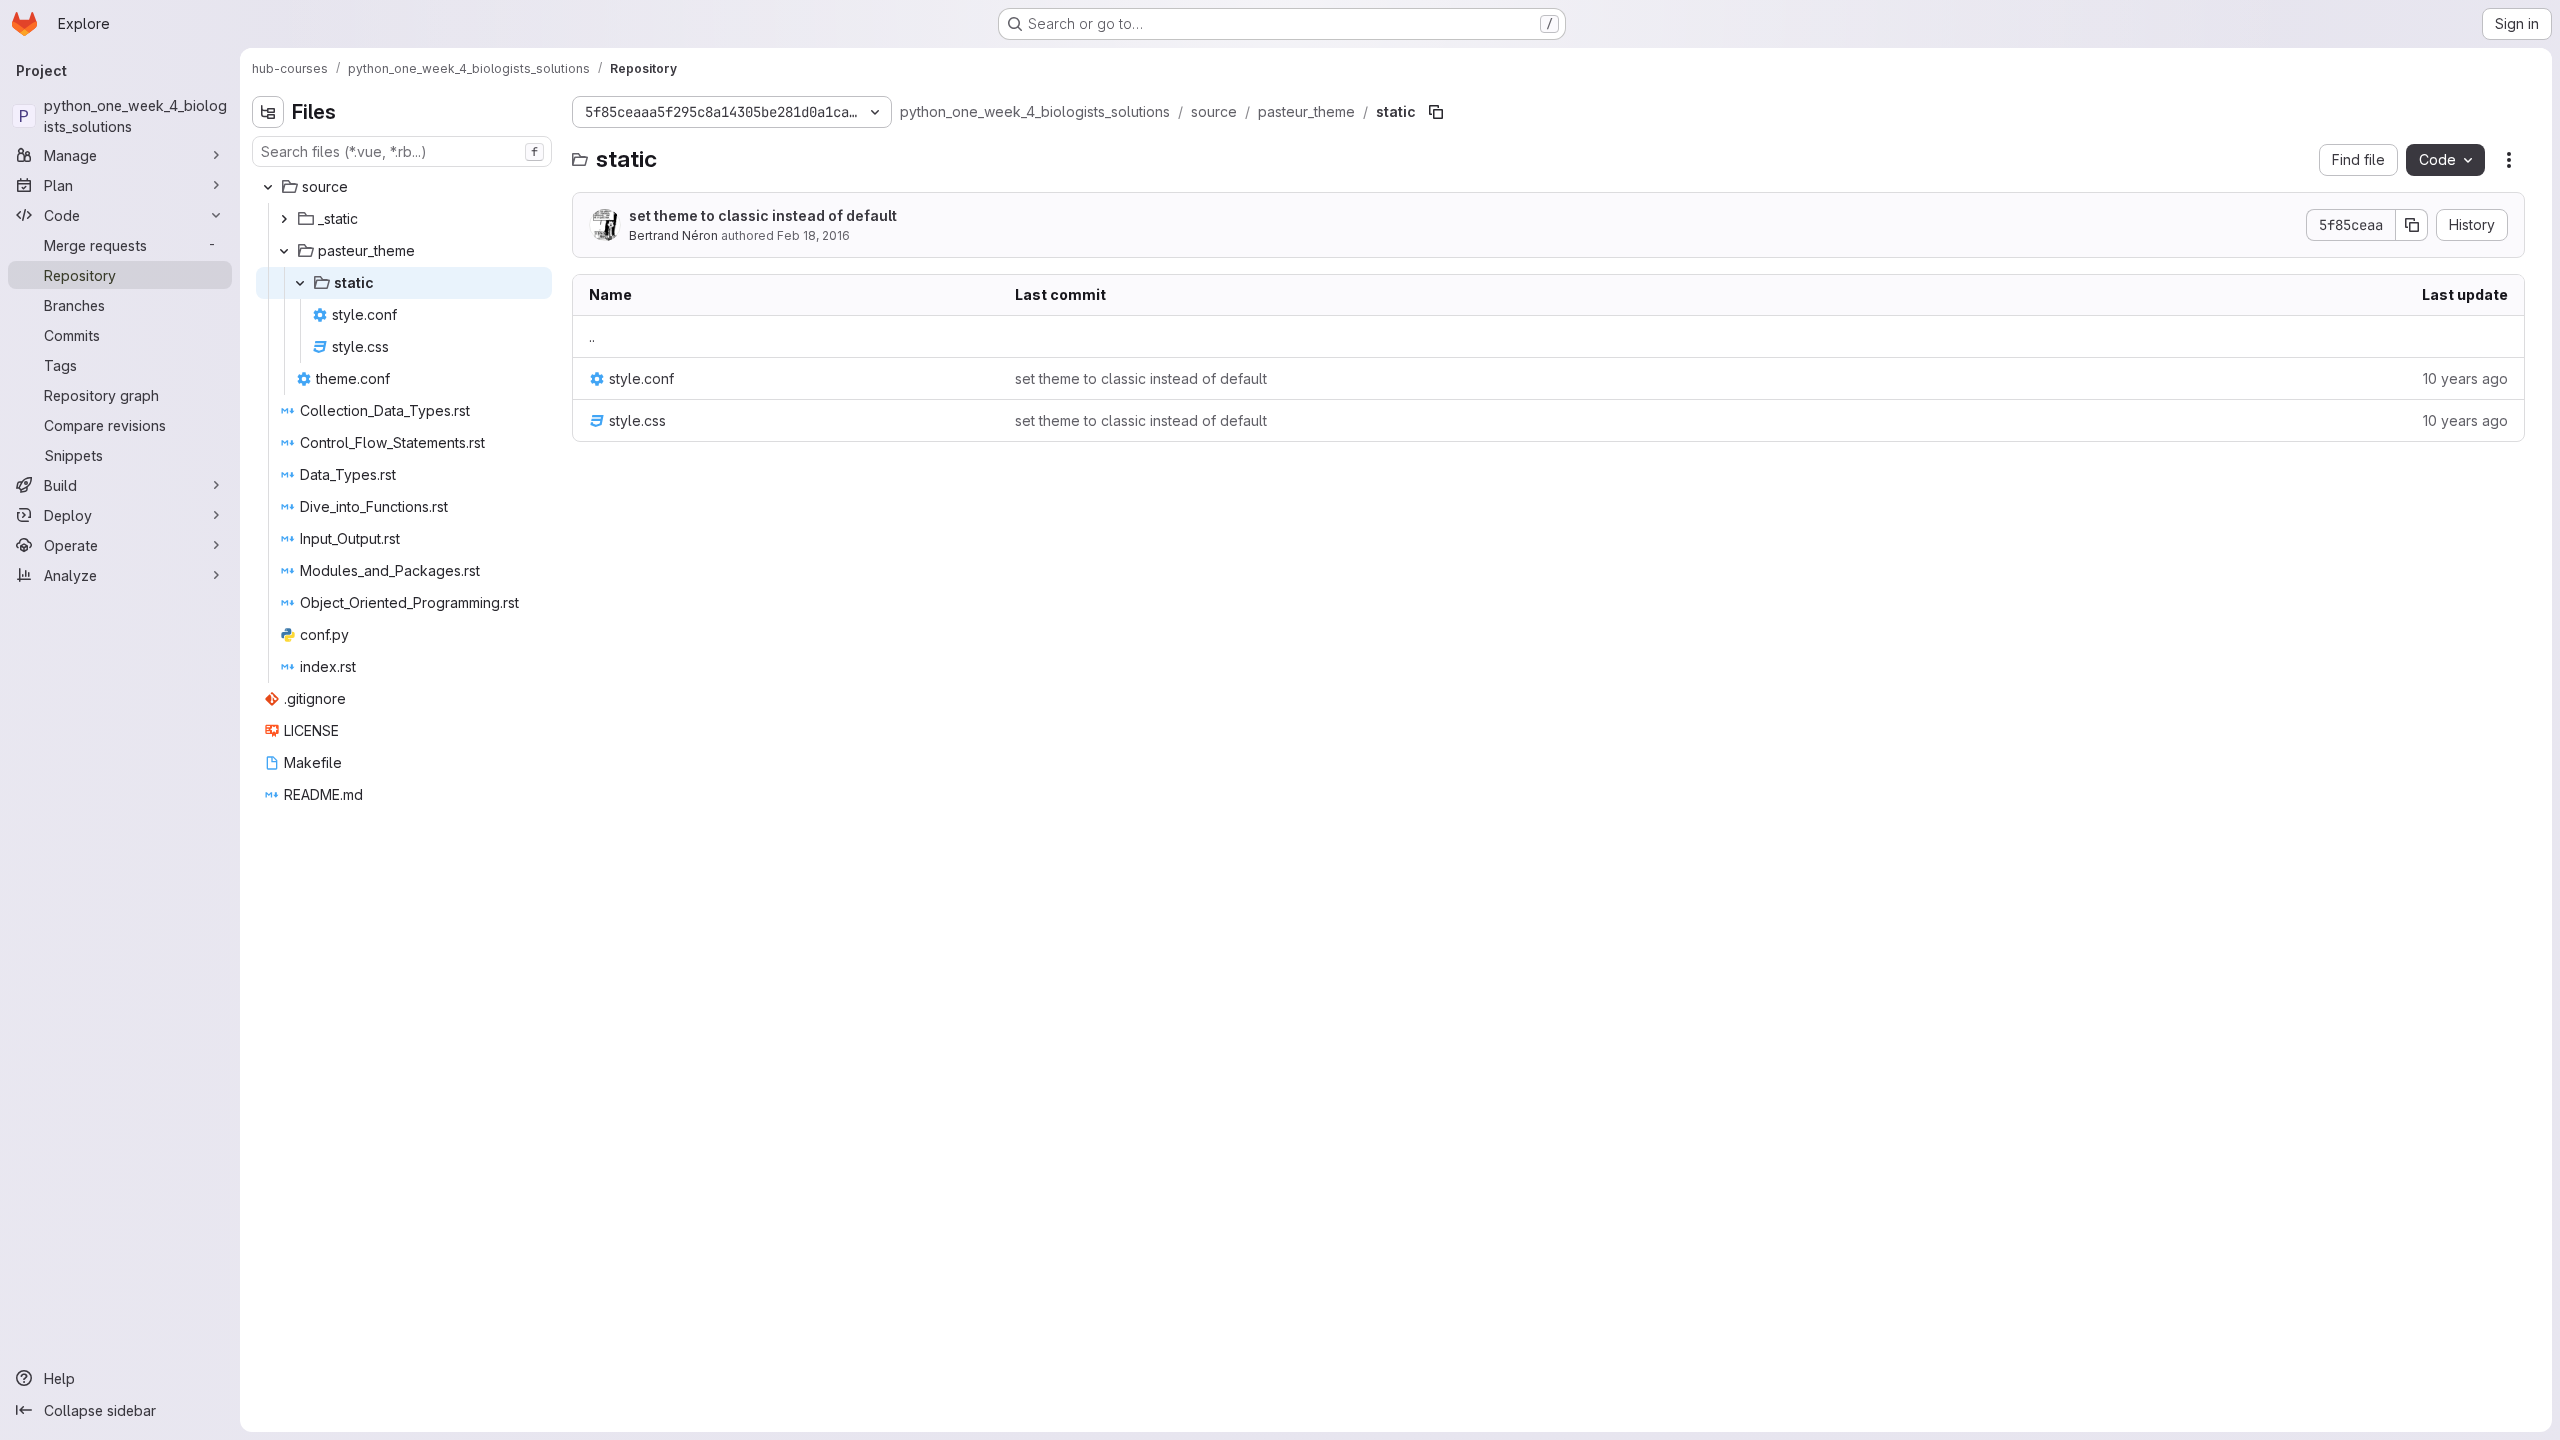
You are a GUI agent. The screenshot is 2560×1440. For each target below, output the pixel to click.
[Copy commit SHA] (2412, 225)
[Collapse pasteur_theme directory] (284, 251)
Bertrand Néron (673, 235)
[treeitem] (404, 187)
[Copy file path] (1436, 112)
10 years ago (2465, 378)
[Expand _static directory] (284, 219)
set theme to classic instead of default (763, 215)
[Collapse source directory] (268, 187)
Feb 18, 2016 (813, 235)
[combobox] (402, 151)
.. (592, 336)
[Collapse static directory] (300, 283)
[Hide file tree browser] (268, 112)
